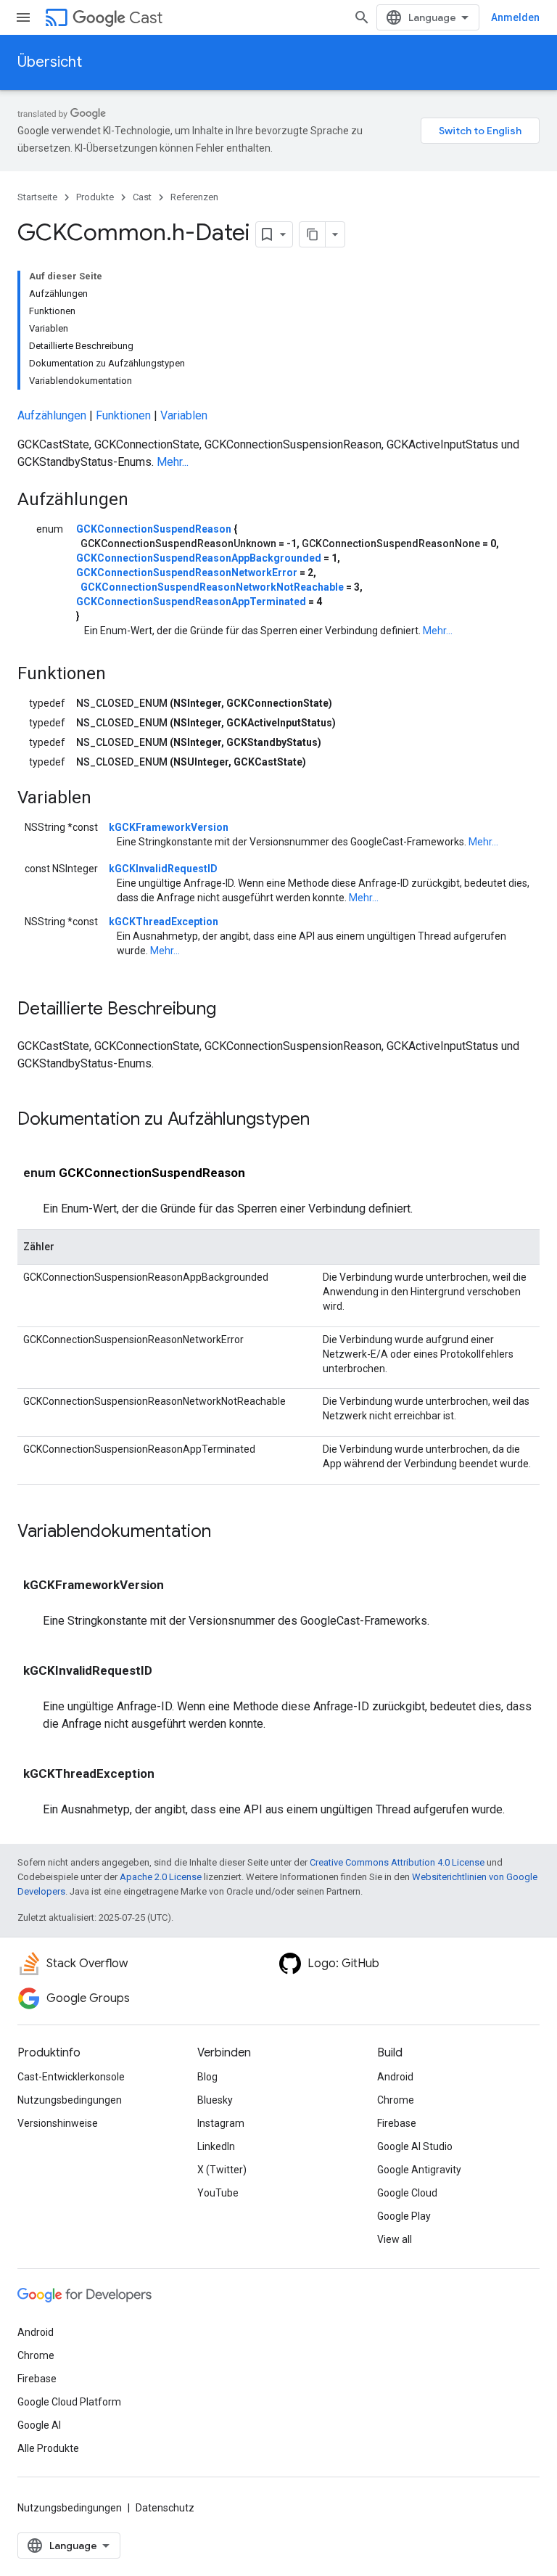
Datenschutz (165, 2508)
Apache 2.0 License (161, 1877)
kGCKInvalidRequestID (163, 869)
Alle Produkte (48, 2448)
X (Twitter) (222, 2170)
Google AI (39, 2425)
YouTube (218, 2193)
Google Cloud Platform (69, 2402)
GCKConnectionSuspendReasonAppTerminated (191, 602)
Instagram (221, 2123)
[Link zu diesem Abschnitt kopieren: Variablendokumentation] (226, 1533)
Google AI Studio (415, 2146)
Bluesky (215, 2100)
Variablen (184, 415)
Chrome (396, 2100)
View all (395, 2239)
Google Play (404, 2216)
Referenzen (194, 197)
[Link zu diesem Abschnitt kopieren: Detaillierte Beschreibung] (231, 1010)
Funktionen (123, 415)
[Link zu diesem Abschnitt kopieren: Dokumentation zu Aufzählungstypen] (324, 1120)
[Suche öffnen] (362, 17)
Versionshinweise (58, 2123)
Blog (207, 2077)
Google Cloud (407, 2193)
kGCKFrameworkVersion (169, 827)
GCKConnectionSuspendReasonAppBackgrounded (199, 558)
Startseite (37, 197)
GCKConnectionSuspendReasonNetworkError (187, 573)
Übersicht (50, 62)
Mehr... (173, 462)
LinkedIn (216, 2146)
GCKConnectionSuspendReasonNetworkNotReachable (212, 587)
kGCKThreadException (164, 922)
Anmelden (515, 17)
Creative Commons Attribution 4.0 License (397, 1862)
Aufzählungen (52, 415)
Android (395, 2077)
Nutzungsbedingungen (70, 2100)
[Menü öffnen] (23, 17)
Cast (146, 18)
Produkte (95, 197)
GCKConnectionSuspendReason (154, 529)
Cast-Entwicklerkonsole (71, 2077)
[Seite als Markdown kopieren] (313, 234)
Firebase (397, 2123)
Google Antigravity (419, 2170)
